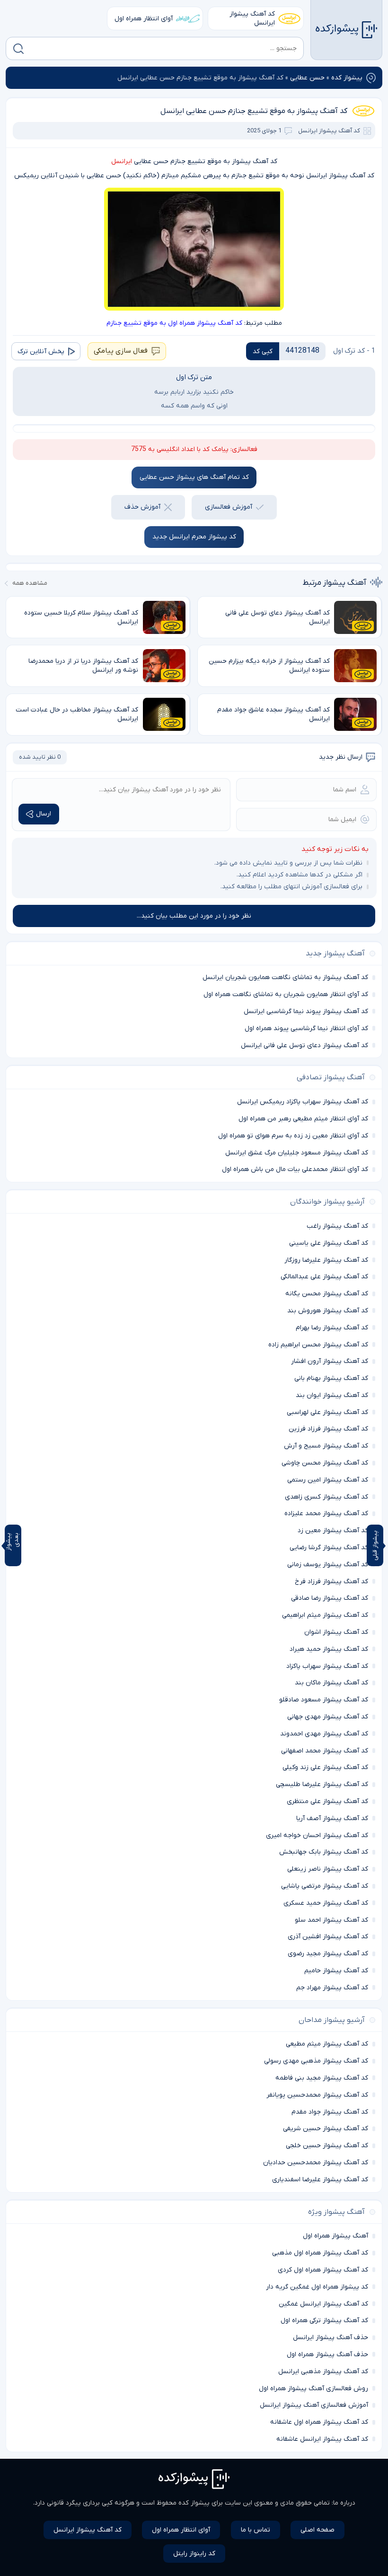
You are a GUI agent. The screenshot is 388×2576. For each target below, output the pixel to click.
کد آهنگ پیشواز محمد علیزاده (326, 1514)
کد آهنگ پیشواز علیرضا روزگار (326, 1260)
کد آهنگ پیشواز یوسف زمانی (328, 1565)
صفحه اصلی (317, 2530)
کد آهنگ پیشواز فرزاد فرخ (331, 1582)
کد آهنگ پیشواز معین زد (333, 1531)
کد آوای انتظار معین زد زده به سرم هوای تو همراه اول (293, 1136)
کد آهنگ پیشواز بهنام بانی (331, 1378)
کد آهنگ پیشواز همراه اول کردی (323, 2270)
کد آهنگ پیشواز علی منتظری (327, 1801)
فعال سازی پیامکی (121, 351)
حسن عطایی (307, 78)
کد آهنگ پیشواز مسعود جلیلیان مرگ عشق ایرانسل (297, 1153)
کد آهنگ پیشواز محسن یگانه (327, 1294)
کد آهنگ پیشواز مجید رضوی (328, 1954)
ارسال (44, 814)
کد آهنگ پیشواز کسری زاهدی (326, 1497)
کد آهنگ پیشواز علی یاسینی (329, 1243)
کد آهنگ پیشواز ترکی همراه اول (324, 2320)
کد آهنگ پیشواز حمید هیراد (329, 1649)
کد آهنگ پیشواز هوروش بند (328, 1311)
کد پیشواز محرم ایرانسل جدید (194, 537)
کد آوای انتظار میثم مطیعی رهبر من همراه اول (303, 1119)
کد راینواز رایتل (194, 2554)
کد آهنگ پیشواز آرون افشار (330, 1361)
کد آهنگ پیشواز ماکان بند (331, 1683)
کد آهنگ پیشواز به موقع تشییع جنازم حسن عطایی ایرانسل (254, 111)
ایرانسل (122, 161)
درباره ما (344, 2503)
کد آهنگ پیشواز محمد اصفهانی (325, 1751)
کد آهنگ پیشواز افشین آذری (328, 1937)
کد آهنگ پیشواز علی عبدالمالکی (324, 1277)
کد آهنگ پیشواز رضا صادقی (330, 1598)
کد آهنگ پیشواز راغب (337, 1226)
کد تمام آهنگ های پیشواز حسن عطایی (194, 477)
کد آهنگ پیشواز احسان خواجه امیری (317, 1835)
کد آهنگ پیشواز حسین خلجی (327, 2146)
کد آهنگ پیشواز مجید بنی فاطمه (322, 2078)
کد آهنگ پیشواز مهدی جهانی (328, 1717)
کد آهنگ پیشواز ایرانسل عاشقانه (322, 2439)
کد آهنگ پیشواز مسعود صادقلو (324, 1700)
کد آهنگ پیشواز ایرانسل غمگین (323, 2304)
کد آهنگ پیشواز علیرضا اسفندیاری (320, 2180)
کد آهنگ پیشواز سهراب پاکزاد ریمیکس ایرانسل (303, 1102)
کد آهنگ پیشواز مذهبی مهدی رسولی (316, 2061)
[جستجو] (18, 49)
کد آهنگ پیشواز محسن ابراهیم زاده (318, 1345)
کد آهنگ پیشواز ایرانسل (252, 18)
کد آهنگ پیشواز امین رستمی (328, 1480)
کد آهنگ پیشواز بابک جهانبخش (324, 1852)
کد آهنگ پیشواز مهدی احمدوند (324, 1734)
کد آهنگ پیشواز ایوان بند (332, 1395)
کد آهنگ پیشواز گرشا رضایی (329, 1548)
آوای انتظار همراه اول (144, 19)
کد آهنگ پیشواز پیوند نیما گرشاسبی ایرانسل (306, 1011)
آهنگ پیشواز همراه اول (335, 2236)
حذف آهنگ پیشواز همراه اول (327, 2355)
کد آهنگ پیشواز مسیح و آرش (326, 1446)
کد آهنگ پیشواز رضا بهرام (332, 1328)
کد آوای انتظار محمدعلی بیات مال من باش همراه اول (295, 1169)
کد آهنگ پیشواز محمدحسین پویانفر (317, 2095)
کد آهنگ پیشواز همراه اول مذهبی (320, 2253)
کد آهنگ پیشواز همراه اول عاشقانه (319, 2422)
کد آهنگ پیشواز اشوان (336, 1632)
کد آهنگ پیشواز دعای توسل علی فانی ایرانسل (304, 1045)
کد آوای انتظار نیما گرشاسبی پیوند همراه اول (306, 1028)
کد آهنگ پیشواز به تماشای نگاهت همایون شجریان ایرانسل (285, 977)
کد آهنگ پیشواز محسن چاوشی (325, 1463)
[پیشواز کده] (346, 30)
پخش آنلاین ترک (41, 351)
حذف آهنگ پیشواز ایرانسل (331, 2337)
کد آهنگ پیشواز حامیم (336, 1971)
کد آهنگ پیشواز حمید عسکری (326, 1903)
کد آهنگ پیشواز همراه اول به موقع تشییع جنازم (174, 323)
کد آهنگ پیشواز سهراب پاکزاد (327, 1666)
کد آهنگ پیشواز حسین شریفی (326, 2129)
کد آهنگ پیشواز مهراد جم (332, 1988)
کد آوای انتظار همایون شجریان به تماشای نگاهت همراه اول (286, 994)
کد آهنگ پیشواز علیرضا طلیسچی (322, 1784)
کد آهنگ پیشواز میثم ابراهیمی (325, 1615)
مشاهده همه (30, 583)
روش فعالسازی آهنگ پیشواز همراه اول (313, 2389)
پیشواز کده (347, 78)
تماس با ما (256, 2530)
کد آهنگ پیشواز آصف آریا (332, 1818)
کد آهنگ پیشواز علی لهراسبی (327, 1412)
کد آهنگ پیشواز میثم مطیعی (327, 2044)
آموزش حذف (142, 507)
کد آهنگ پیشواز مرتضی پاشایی (325, 1886)
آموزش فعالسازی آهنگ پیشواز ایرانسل (314, 2405)
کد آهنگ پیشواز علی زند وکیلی (325, 1767)
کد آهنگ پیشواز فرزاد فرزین (328, 1429)
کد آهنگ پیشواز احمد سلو (331, 1920)
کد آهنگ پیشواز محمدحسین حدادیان (316, 2163)
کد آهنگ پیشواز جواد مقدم (330, 2112)
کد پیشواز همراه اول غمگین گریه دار (317, 2287)
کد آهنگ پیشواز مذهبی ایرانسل (323, 2372)
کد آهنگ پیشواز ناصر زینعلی (328, 1869)
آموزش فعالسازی (229, 507)
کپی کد (263, 351)
